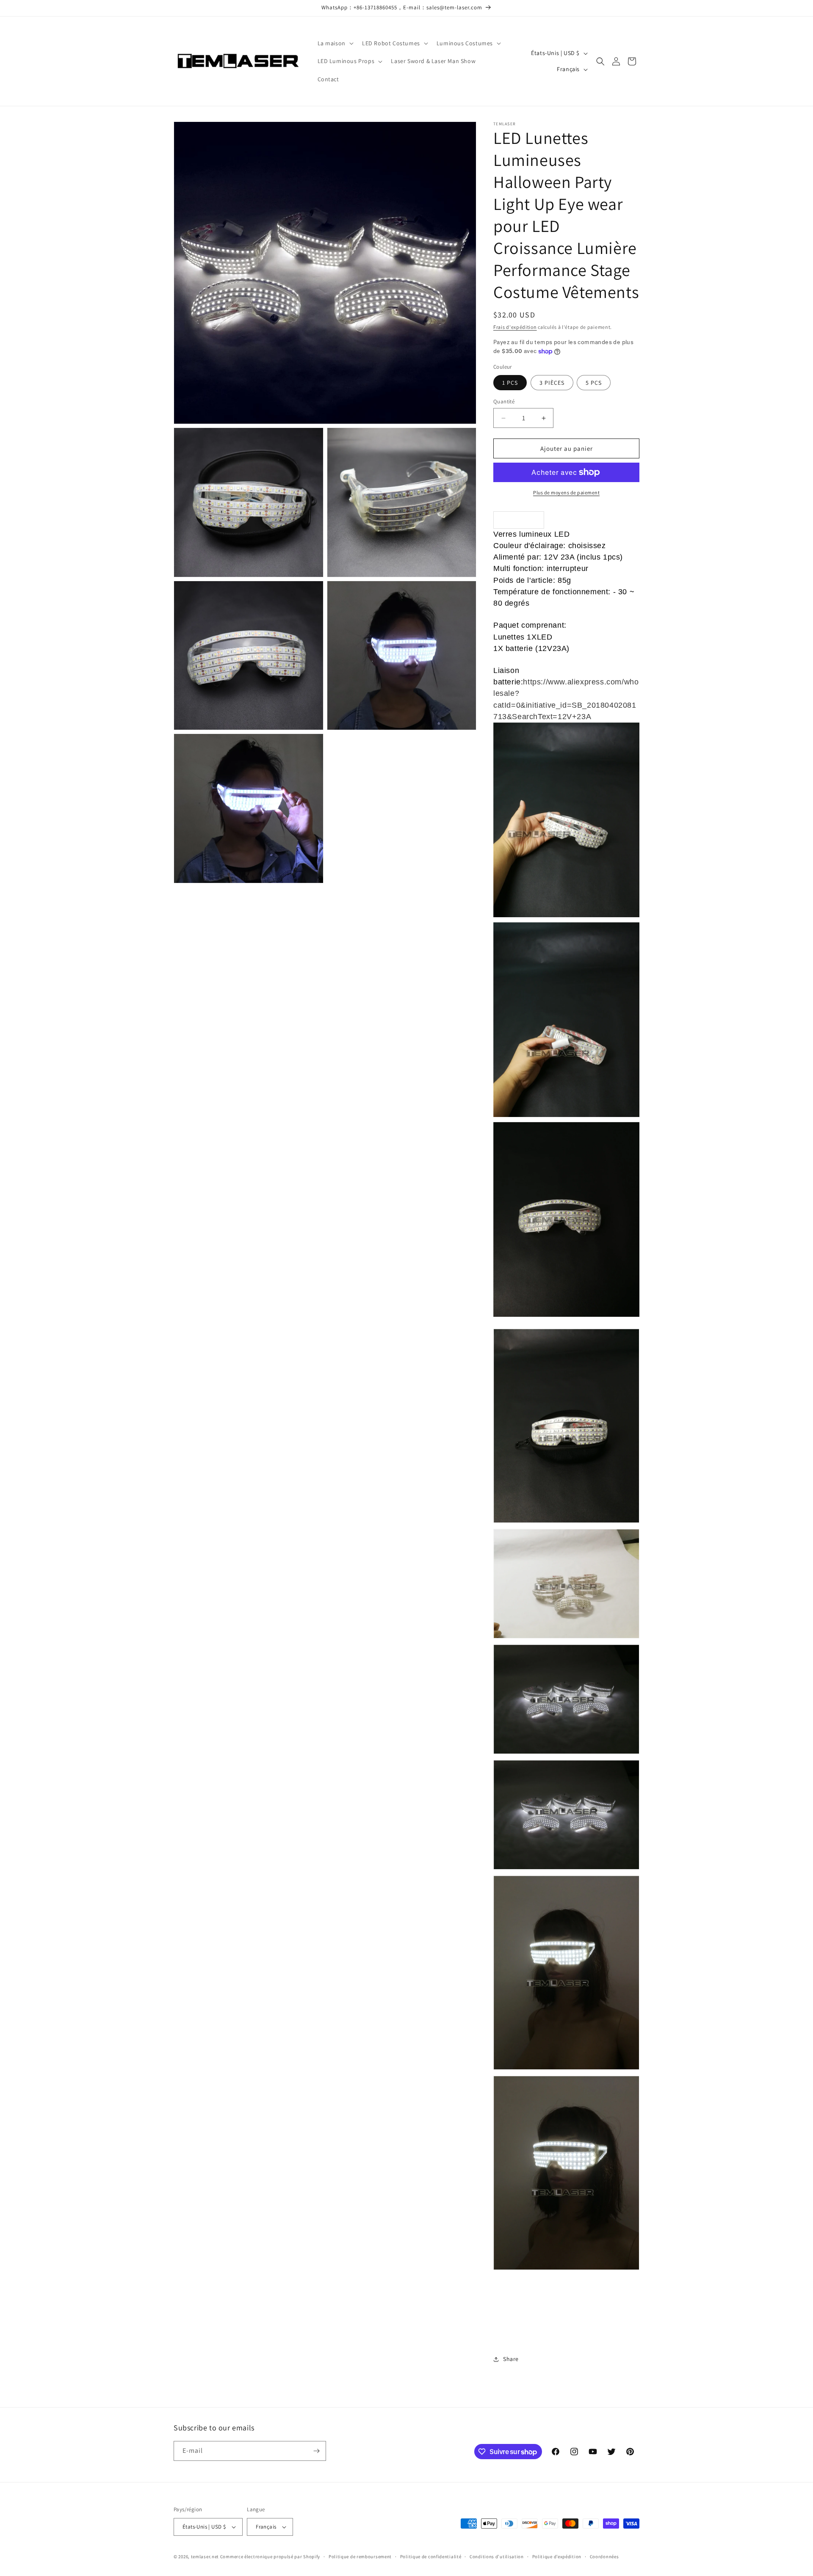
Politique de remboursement (360, 2557)
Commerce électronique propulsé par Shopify (270, 2557)
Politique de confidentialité (431, 2557)
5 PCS (594, 383)
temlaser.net (205, 2557)
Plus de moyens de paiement (566, 492)
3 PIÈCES (552, 383)
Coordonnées (604, 2557)
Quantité (504, 401)
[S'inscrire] (316, 2451)
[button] (335, 43)
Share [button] (511, 2359)
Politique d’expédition (557, 2557)
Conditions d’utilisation (497, 2557)
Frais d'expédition (515, 327)
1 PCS (510, 383)
